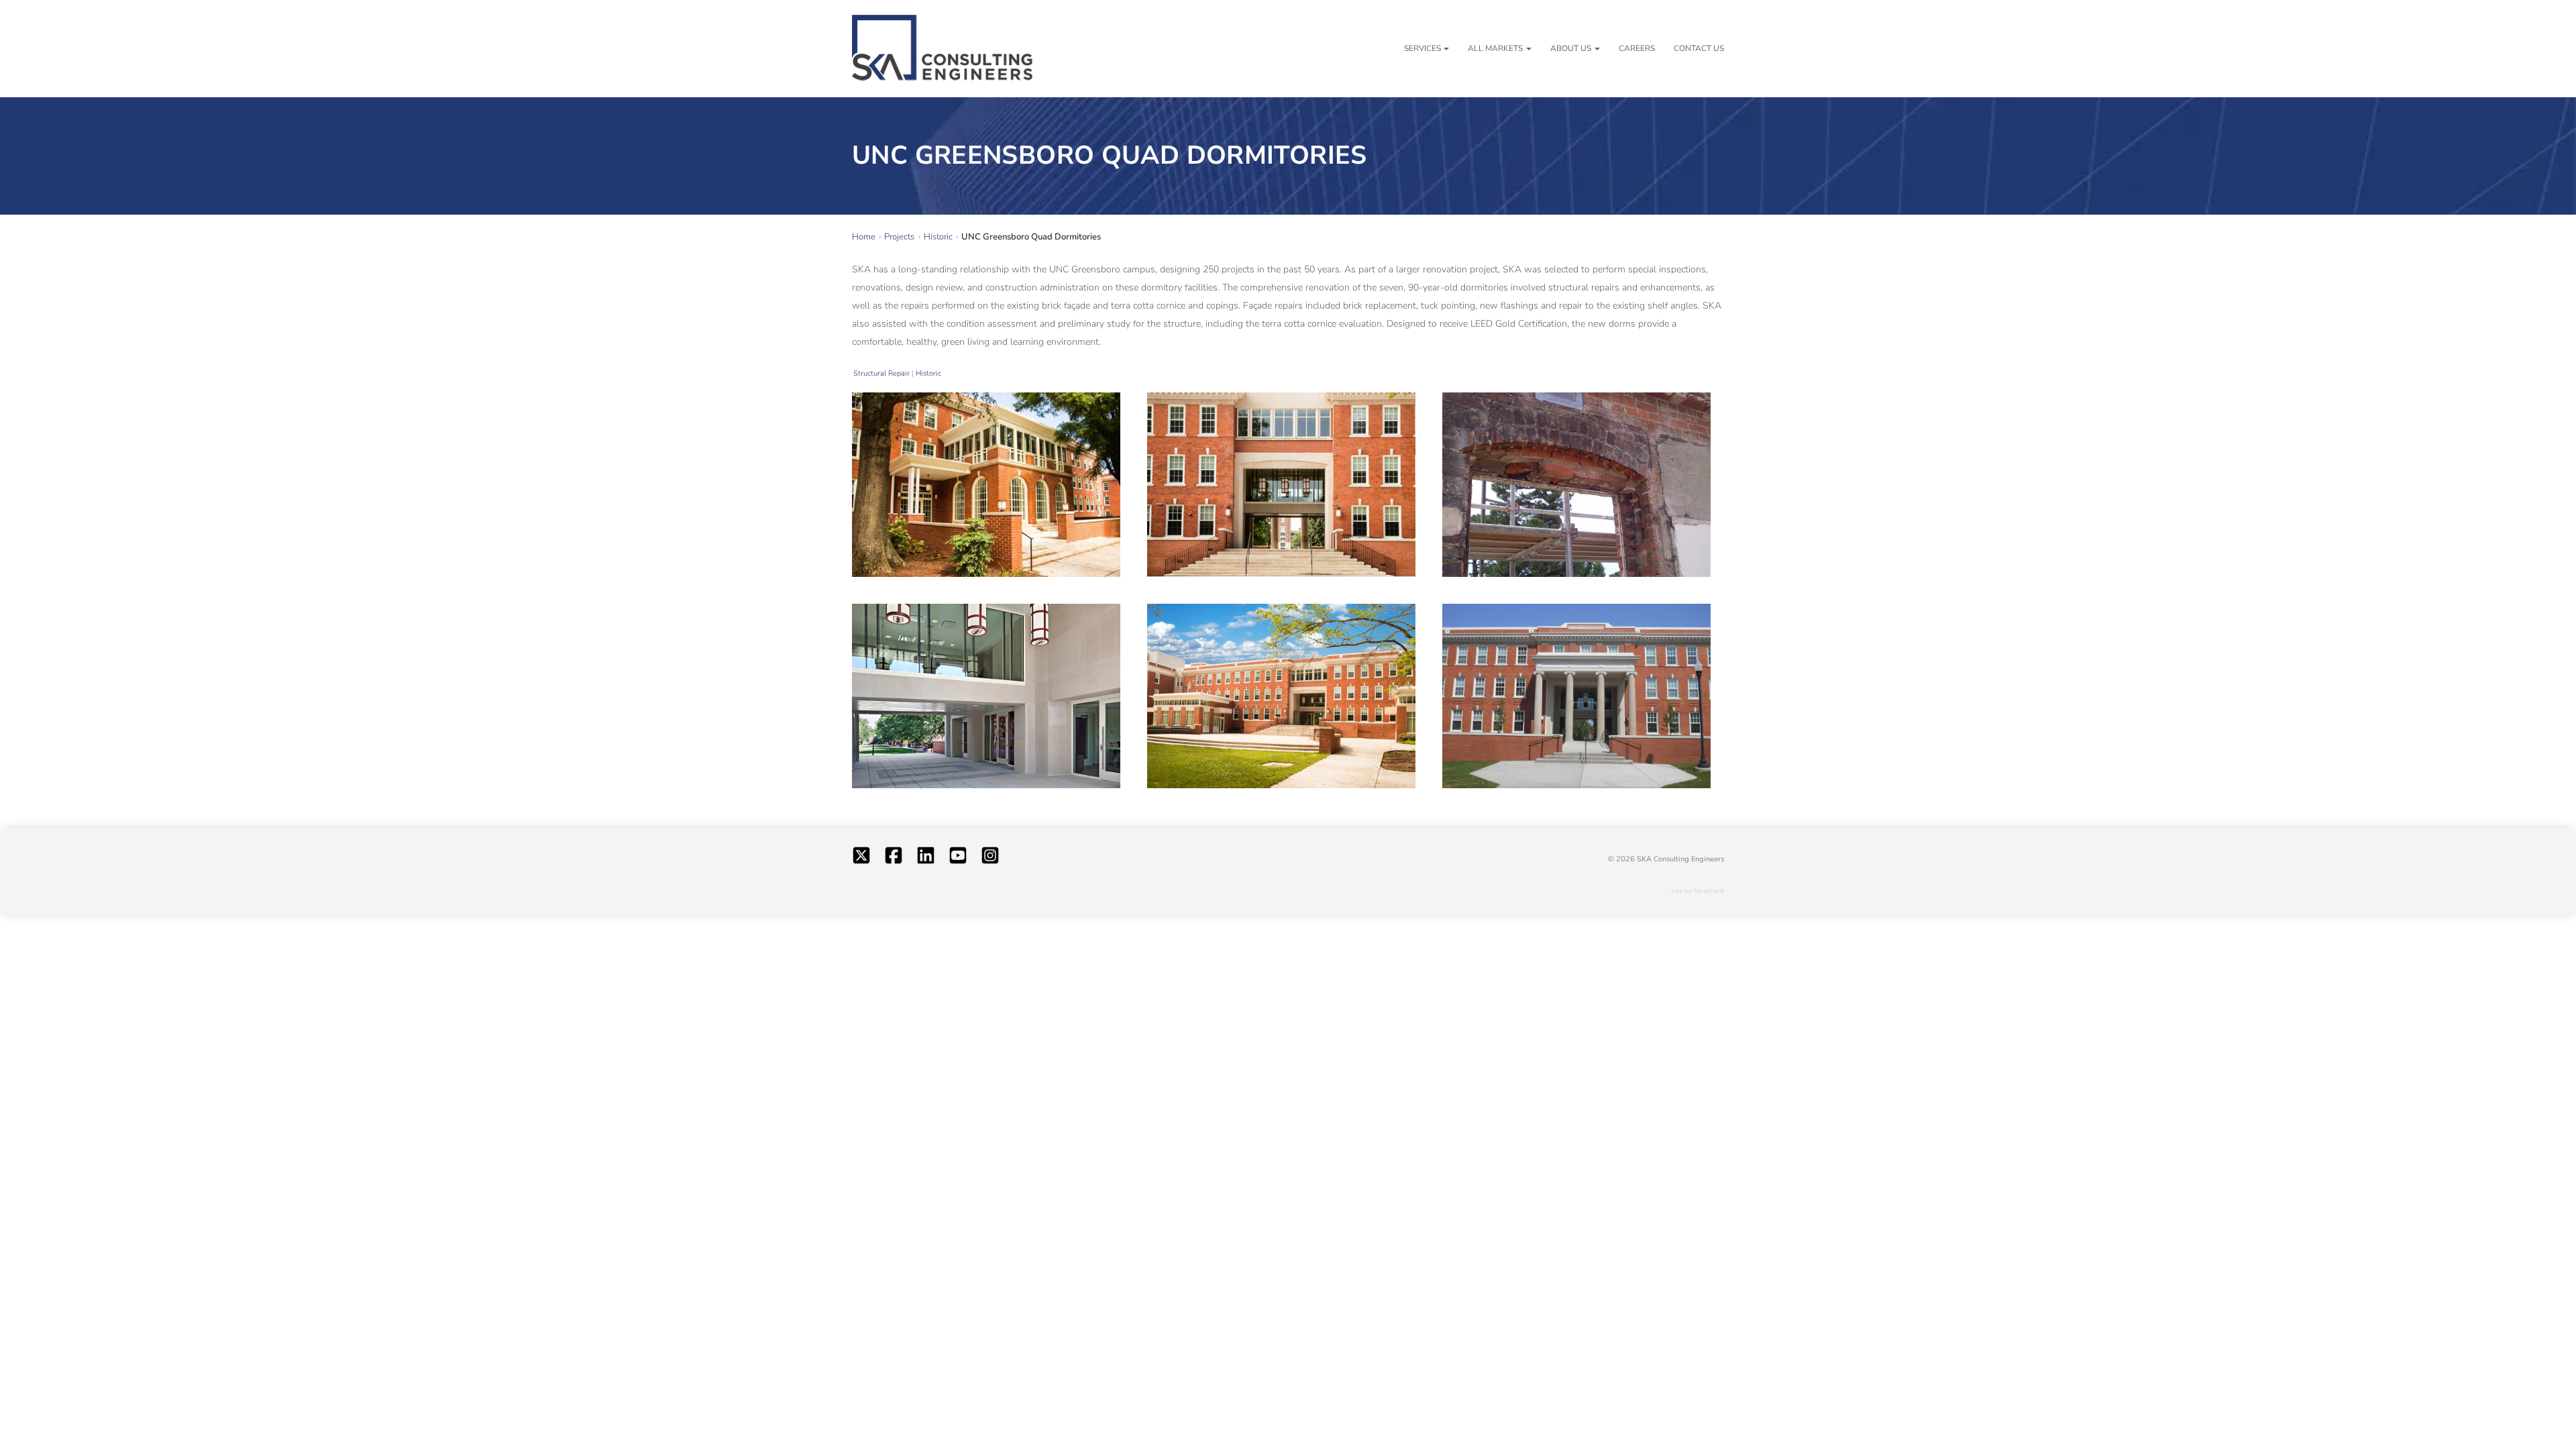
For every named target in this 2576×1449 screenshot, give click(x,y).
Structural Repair (881, 373)
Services (1423, 48)
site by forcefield (1698, 891)
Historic (928, 373)
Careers (1637, 48)
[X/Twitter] (861, 859)
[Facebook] (894, 859)
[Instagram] (990, 859)
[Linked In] (926, 859)
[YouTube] (958, 859)
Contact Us (1699, 48)
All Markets (1495, 48)
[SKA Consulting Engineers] (943, 49)
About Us (1571, 48)
